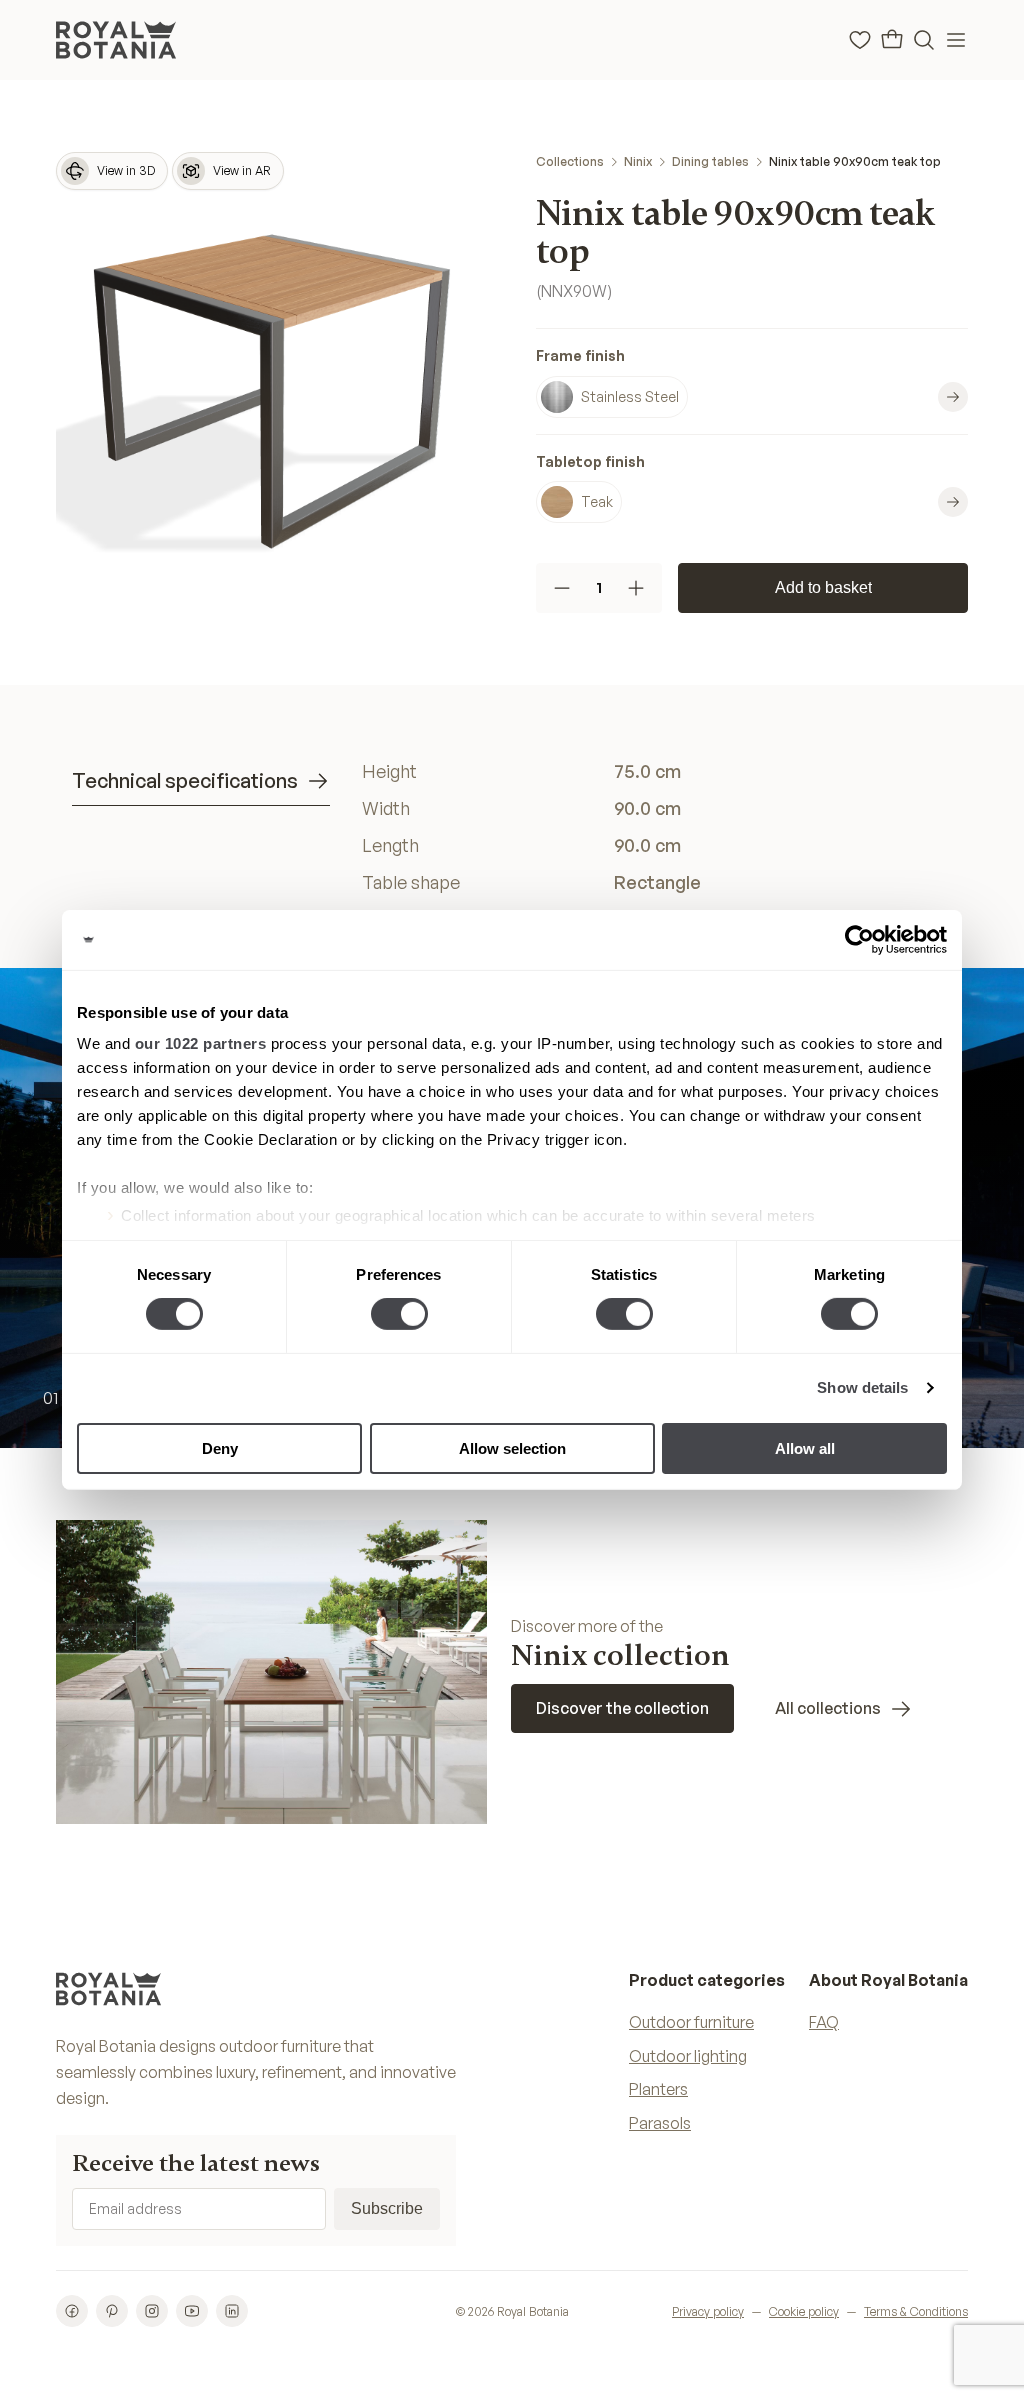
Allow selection (512, 1448)
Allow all (805, 1448)
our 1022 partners (201, 1043)
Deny (220, 1448)
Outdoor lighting (688, 2056)
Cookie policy (804, 2311)
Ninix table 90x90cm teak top (855, 161)
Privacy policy (708, 2311)
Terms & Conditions (916, 2311)
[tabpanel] (657, 826)
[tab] (201, 781)
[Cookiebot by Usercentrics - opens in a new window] (859, 939)
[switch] (399, 1314)
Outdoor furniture (691, 2022)
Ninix (638, 161)
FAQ (824, 2022)
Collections (570, 161)
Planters (658, 2089)
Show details (862, 1387)
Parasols (660, 2123)
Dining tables (710, 161)
